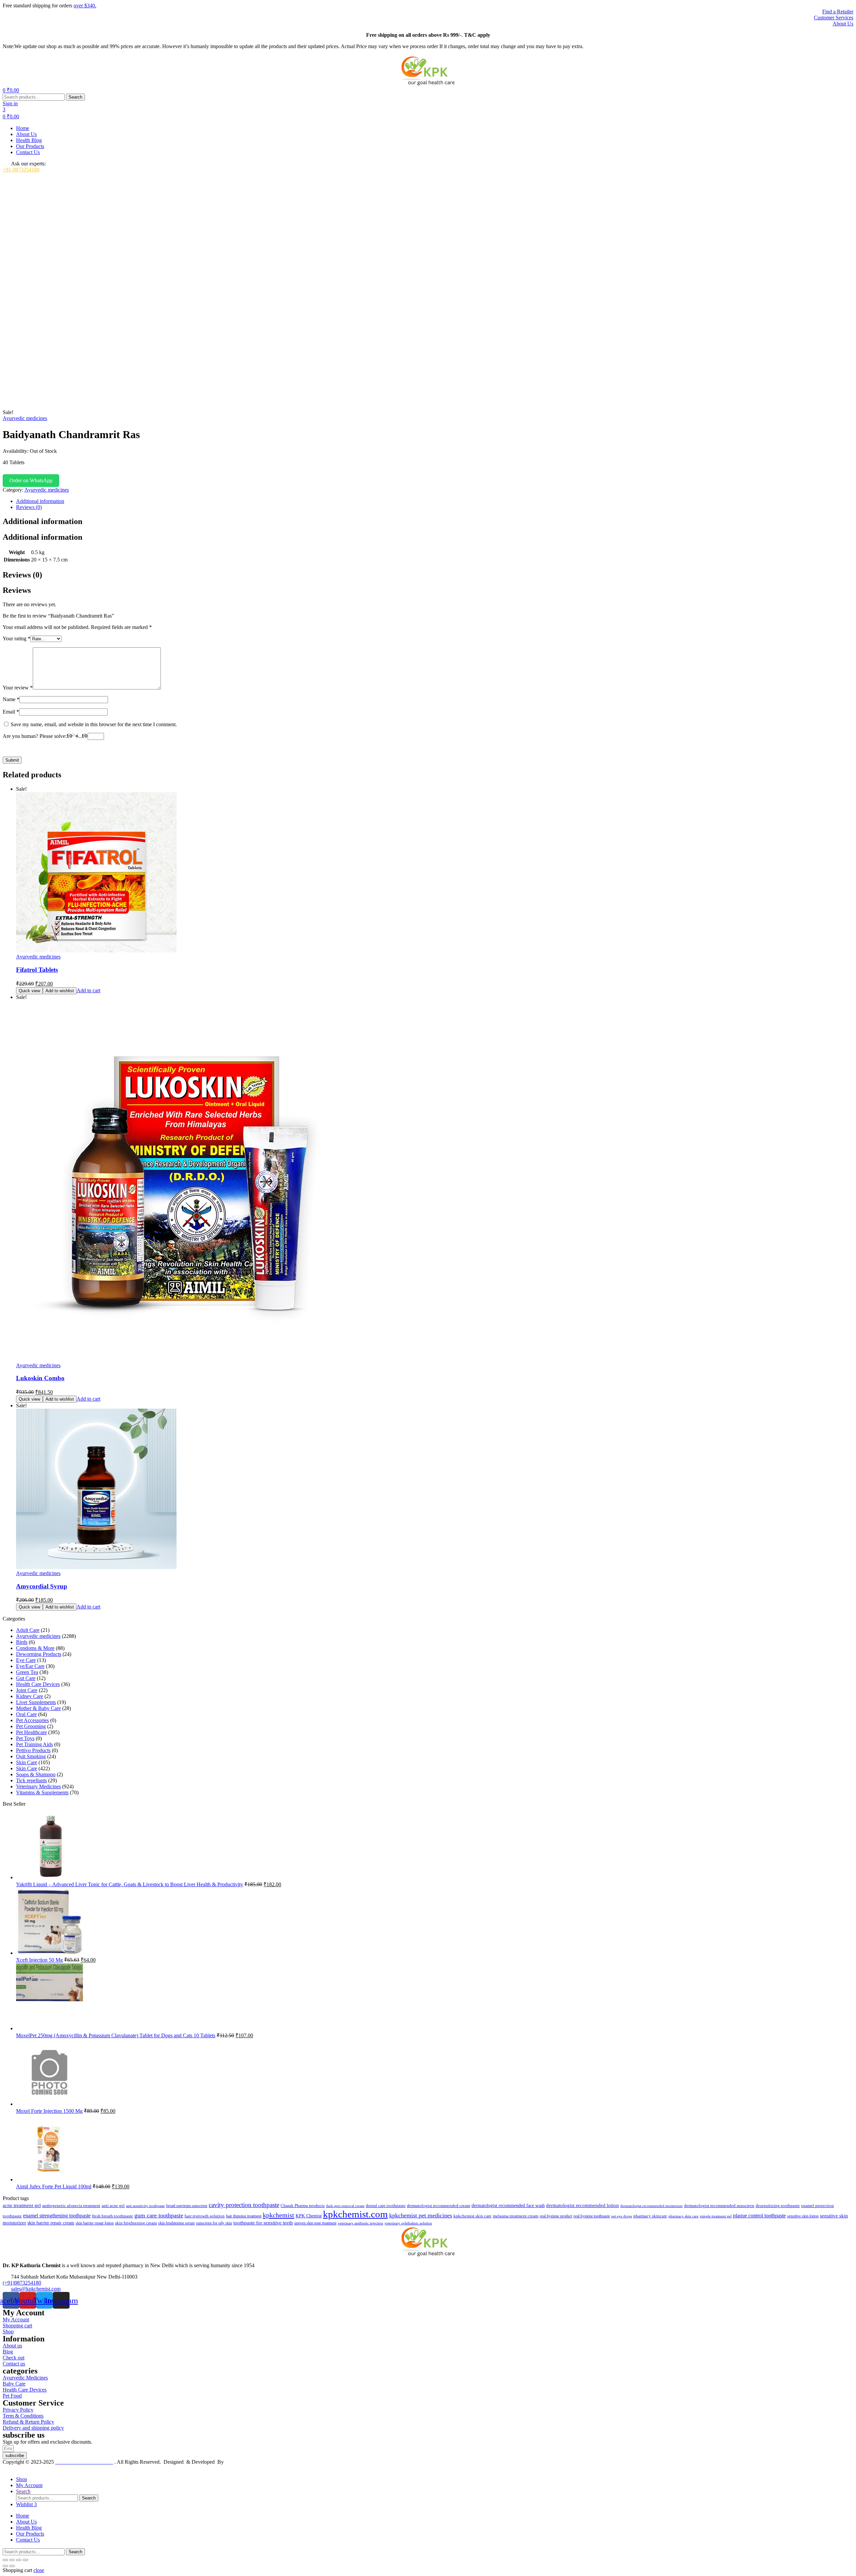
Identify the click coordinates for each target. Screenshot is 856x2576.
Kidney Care (30, 1696)
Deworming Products (39, 1654)
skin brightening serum (176, 2223)
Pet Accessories (32, 1720)
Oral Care (26, 1714)
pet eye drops (622, 2216)
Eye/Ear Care (30, 1666)
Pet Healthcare (31, 1732)
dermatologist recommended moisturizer (652, 2206)
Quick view (29, 991)
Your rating (17, 638)
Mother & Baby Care (38, 1708)
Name (11, 699)
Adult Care (28, 1630)
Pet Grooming (31, 1726)
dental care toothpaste (386, 2206)
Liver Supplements (36, 1702)
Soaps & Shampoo (36, 1774)
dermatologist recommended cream (439, 2206)
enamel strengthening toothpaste (57, 2216)
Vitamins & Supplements (42, 1792)
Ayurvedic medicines (25, 418)
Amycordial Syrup (42, 1586)
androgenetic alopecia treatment (71, 2206)
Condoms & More (35, 1648)
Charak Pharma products (303, 2206)
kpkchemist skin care (472, 2216)
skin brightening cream (136, 2223)
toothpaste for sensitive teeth (263, 2223)
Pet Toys (25, 1738)
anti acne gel (113, 2206)
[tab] (435, 501)
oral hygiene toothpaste (592, 2216)
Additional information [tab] (42, 521)
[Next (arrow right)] (12, 2566)
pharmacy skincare (650, 2216)
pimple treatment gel (716, 2216)
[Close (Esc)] (25, 2560)
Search (75, 97)
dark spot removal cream (345, 2206)
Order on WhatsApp (31, 480)
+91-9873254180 (21, 170)
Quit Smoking (31, 1756)
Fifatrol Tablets (37, 970)
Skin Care (27, 1762)
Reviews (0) (29, 507)
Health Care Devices (38, 1684)
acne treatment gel (22, 2205)
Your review (18, 688)
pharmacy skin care (683, 2216)
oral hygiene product (556, 2216)
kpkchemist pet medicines (421, 2215)
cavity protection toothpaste (244, 2205)
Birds (22, 1642)
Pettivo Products (33, 1750)
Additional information (40, 501)
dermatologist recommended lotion (582, 2205)
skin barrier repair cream (51, 2223)
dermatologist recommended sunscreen (719, 2206)
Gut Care (26, 1678)
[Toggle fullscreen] (12, 2560)
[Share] (19, 2560)
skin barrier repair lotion (95, 2223)
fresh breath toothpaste (113, 2216)
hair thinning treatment (244, 2216)
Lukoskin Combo (40, 1378)
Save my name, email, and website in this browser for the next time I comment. (94, 724)
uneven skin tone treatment (315, 2223)
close (39, 2570)
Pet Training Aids (34, 1744)
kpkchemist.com (355, 2214)
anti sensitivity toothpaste (145, 2206)
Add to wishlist (60, 991)
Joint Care (27, 1690)
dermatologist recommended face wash (508, 2205)
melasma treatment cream (516, 2216)
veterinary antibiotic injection (360, 2223)
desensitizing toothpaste (778, 2206)
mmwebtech (238, 2462)
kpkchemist (279, 2215)
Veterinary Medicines (38, 1786)
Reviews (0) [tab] (22, 575)
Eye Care (26, 1660)
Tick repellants (31, 1780)
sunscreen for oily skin (214, 2223)
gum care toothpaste (159, 2215)
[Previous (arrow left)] (5, 2566)
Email (11, 712)
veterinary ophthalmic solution (408, 2223)
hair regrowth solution (205, 2216)
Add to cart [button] (88, 990)
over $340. (85, 6)
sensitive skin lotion (803, 2216)
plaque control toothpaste (759, 2216)
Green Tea (27, 1672)
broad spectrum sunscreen (187, 2206)
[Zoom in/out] (5, 2560)
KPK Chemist (309, 2216)
